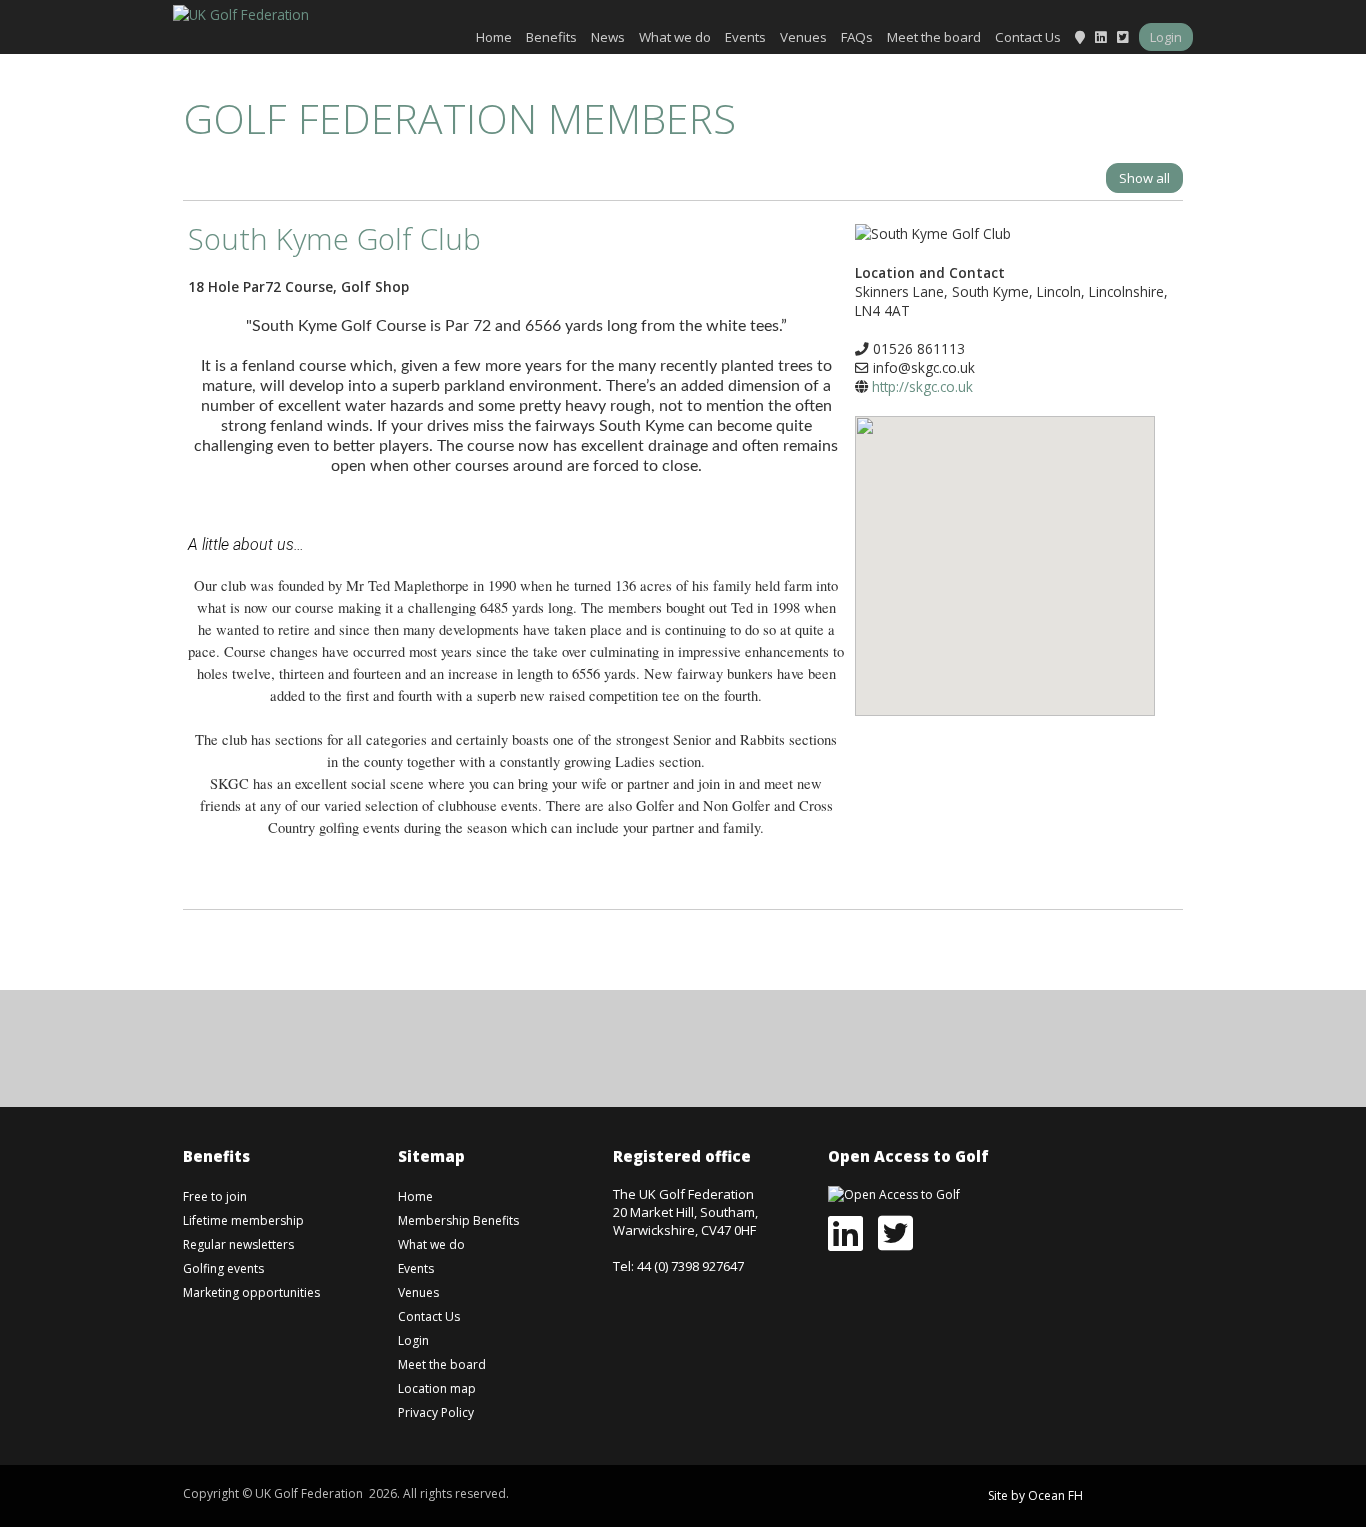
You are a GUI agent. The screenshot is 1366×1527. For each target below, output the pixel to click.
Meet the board (934, 37)
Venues (803, 37)
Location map (437, 1388)
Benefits (551, 37)
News (608, 37)
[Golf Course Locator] (1080, 37)
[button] (1005, 551)
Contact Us (1028, 37)
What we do (675, 37)
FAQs (857, 37)
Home (494, 37)
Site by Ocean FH (1035, 1495)
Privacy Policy (436, 1412)
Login (1166, 37)
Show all (1144, 178)
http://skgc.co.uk (922, 386)
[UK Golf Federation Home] (241, 12)
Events (745, 37)
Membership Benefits (458, 1220)
